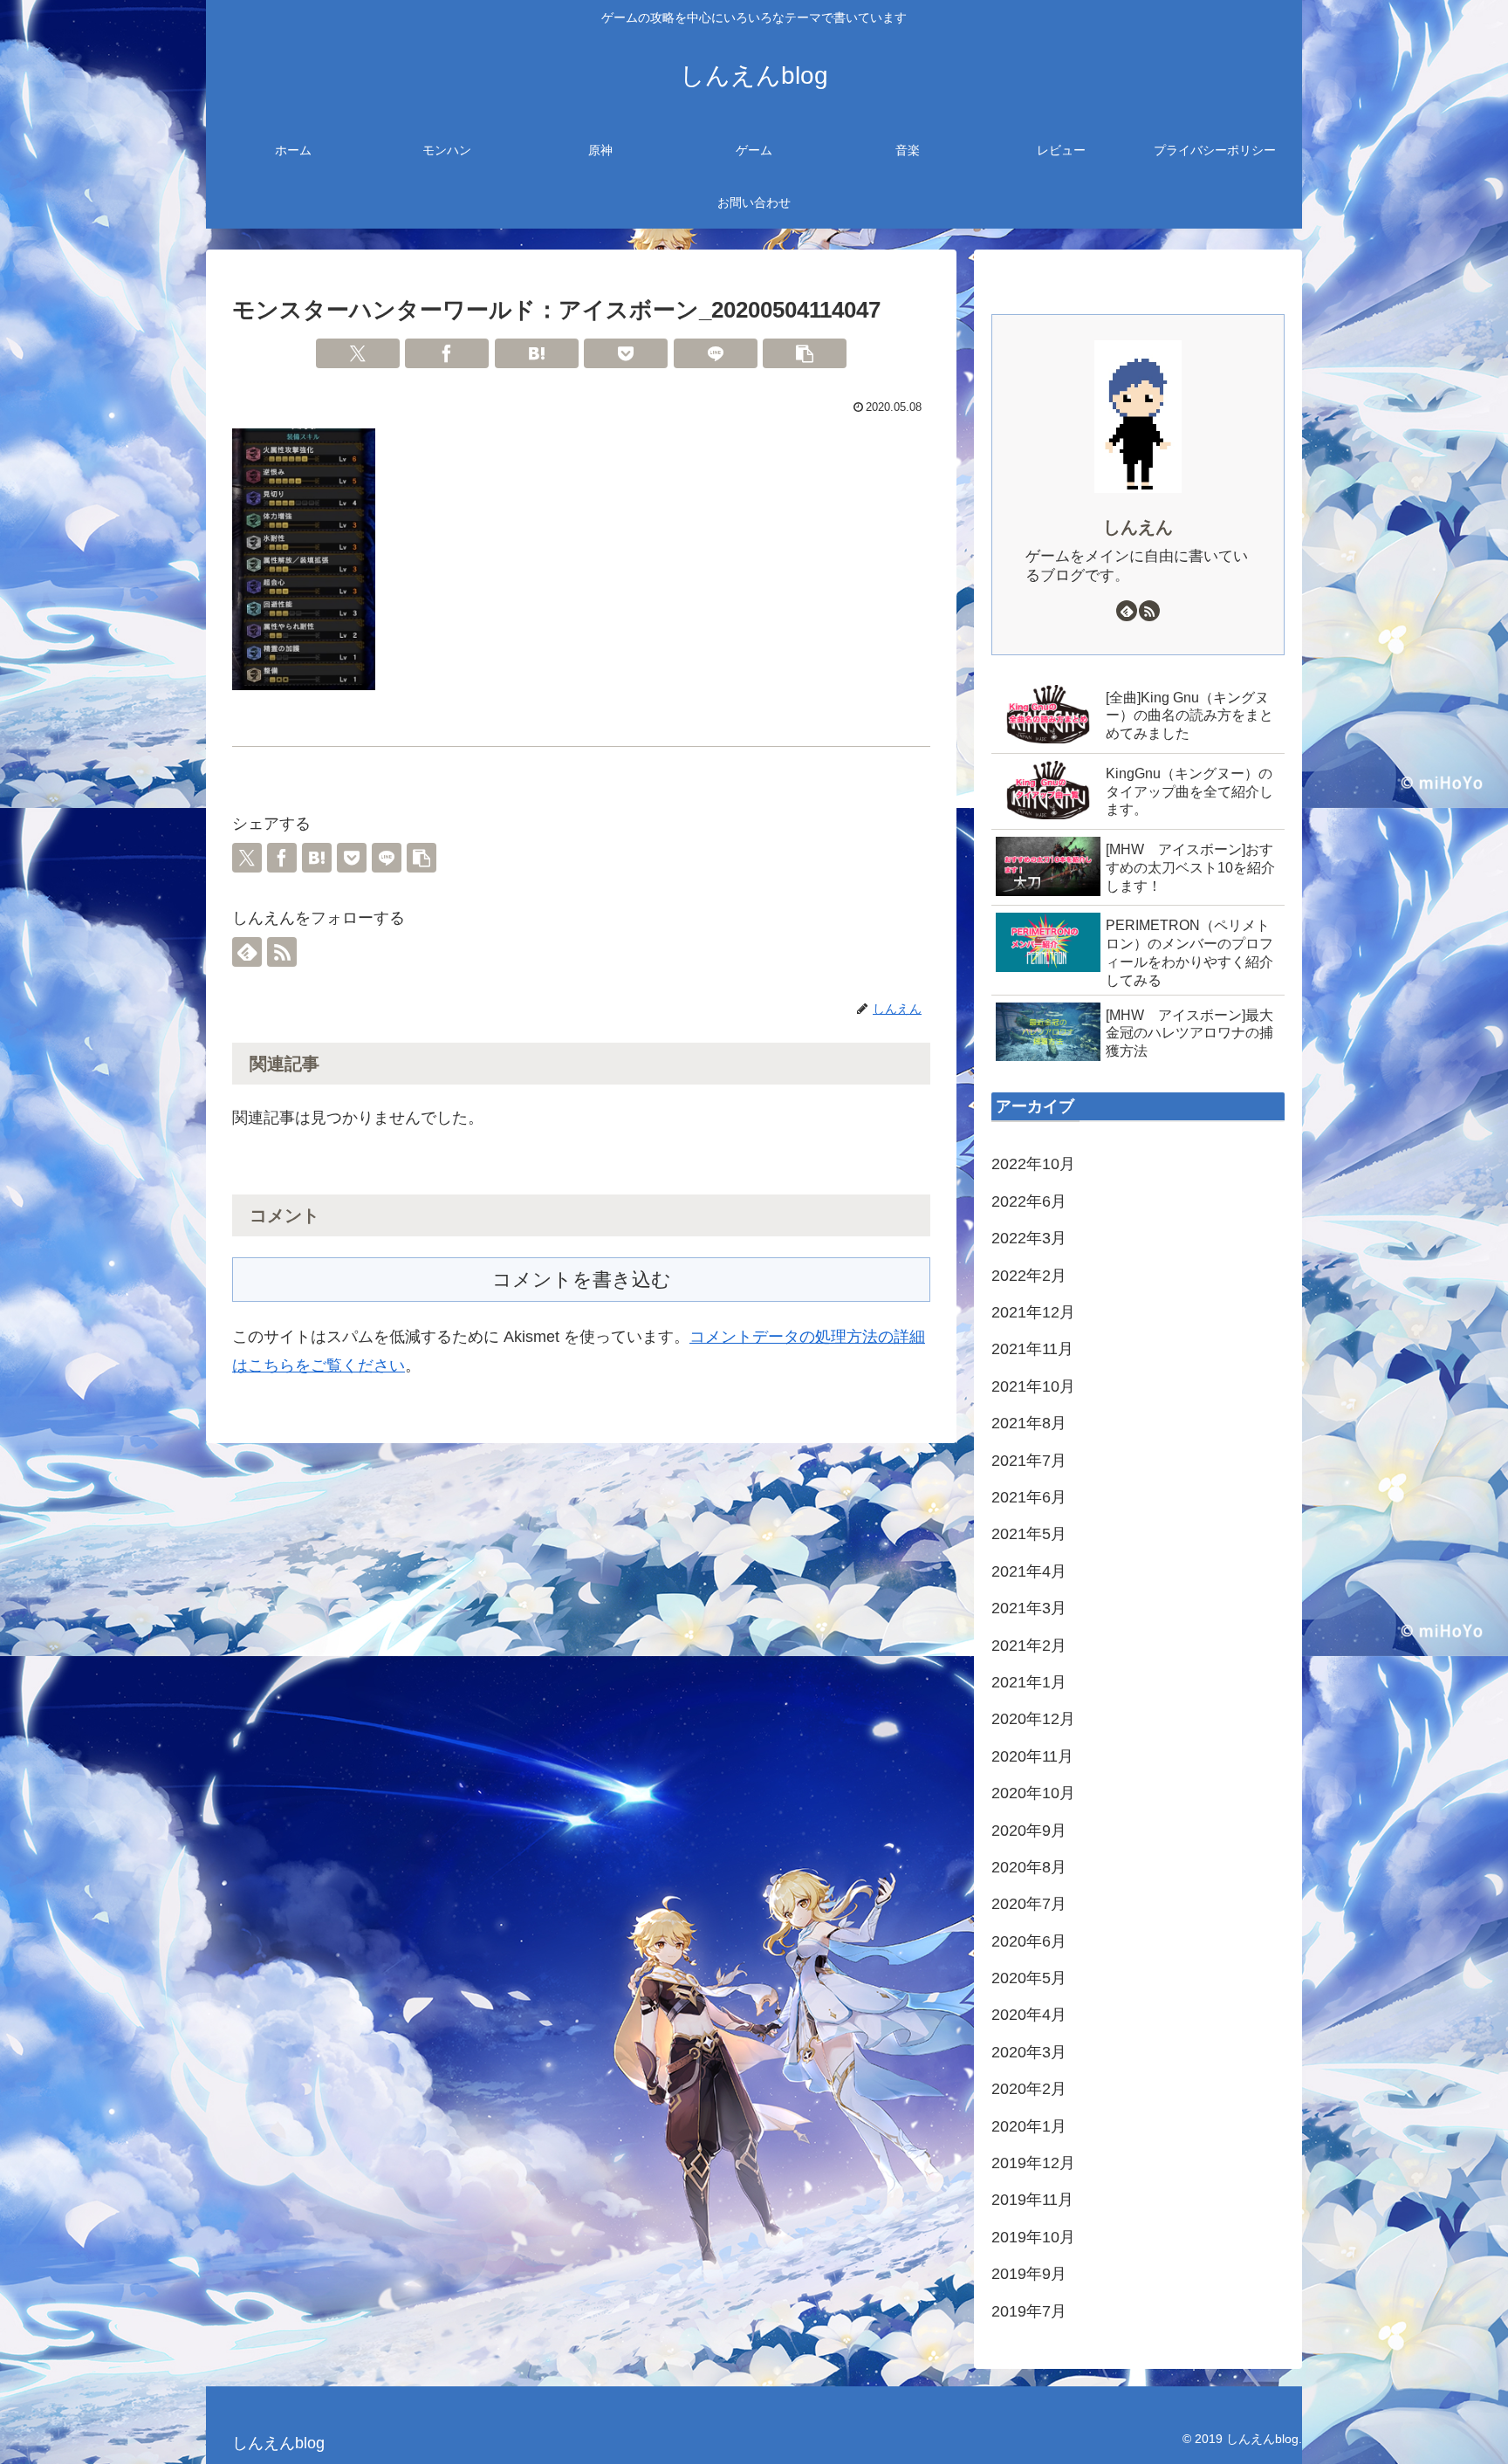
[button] (805, 353)
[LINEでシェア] (716, 353)
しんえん (1138, 527)
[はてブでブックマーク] (537, 353)
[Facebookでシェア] (447, 353)
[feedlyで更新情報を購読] (247, 952)
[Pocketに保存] (626, 353)
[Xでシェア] (358, 353)
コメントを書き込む (582, 1280)
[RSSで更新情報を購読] (282, 952)
